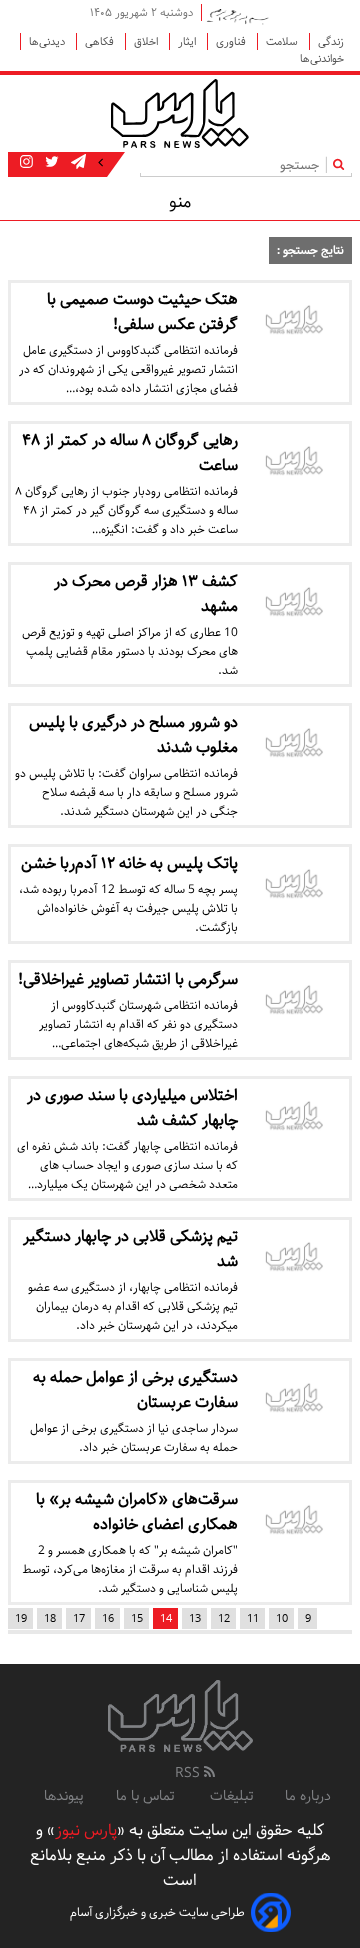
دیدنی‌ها (48, 41)
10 (282, 1618)
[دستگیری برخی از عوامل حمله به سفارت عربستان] (293, 1400)
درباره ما (308, 1796)
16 (108, 1618)
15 (137, 1618)
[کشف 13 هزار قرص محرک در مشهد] (293, 604)
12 (224, 1618)
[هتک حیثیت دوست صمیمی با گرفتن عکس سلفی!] (293, 322)
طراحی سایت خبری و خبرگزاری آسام (157, 1912)
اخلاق (147, 41)
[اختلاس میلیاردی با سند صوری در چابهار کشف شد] (293, 1118)
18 (50, 1618)
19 (21, 1618)
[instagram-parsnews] (26, 163)
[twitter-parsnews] (50, 163)
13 (195, 1618)
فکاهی (101, 41)
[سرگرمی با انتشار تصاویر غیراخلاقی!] (293, 1002)
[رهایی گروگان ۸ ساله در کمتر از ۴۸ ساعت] (293, 463)
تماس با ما (147, 1796)
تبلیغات (231, 1796)
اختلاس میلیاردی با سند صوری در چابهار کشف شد (132, 1108)
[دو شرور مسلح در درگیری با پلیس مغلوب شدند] (293, 745)
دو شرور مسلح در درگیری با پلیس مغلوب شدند (133, 735)
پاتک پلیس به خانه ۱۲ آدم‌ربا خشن (129, 863)
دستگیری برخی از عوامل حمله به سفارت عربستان (135, 1390)
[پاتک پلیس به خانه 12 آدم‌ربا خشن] (293, 886)
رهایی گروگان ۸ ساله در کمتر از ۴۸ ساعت (130, 453)
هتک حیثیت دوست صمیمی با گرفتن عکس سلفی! (142, 312)
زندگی (331, 41)
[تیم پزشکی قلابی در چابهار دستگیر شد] (293, 1259)
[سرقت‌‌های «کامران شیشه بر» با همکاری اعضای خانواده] (293, 1522)
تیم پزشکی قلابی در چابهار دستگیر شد (130, 1249)
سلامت (283, 41)
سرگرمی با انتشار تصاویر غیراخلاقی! (128, 979)
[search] (342, 164)
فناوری (232, 41)
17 (79, 1618)
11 (253, 1618)
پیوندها (64, 1796)
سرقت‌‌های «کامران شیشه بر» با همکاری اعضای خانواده (137, 1512)
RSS (189, 1773)
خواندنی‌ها (322, 58)
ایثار (188, 41)
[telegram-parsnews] (76, 163)
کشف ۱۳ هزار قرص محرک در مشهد (146, 594)
